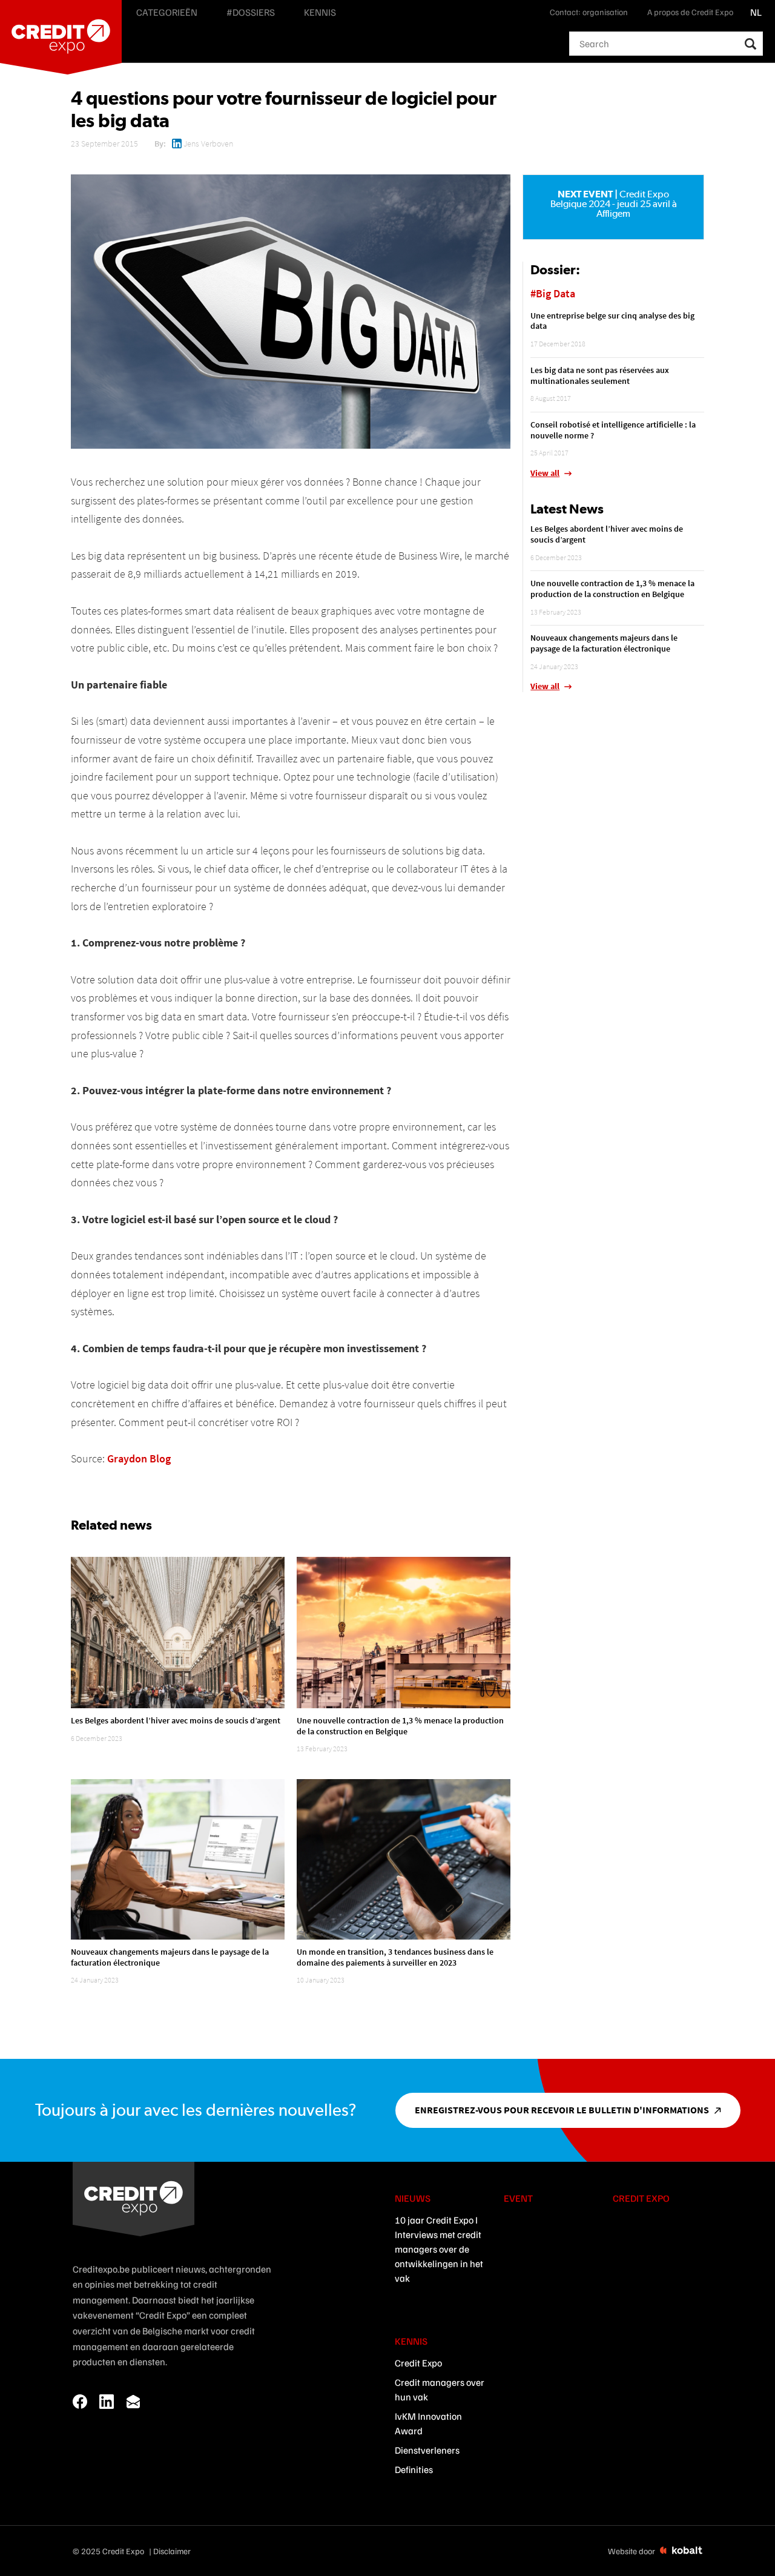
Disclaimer (172, 2551)
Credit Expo (418, 2363)
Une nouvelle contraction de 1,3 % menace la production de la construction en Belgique (400, 1726)
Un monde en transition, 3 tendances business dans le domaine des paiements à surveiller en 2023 (395, 1957)
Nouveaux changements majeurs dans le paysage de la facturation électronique (170, 1957)
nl (756, 12)
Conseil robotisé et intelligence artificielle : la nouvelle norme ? (613, 430)
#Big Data (553, 293)
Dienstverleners (427, 2450)
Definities (414, 2469)
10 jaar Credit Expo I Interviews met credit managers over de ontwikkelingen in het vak (439, 2249)
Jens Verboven (208, 144)
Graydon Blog (139, 1458)
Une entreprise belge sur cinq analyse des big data (612, 321)
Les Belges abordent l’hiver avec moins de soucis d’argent (176, 1720)
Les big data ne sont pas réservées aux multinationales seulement (600, 375)
